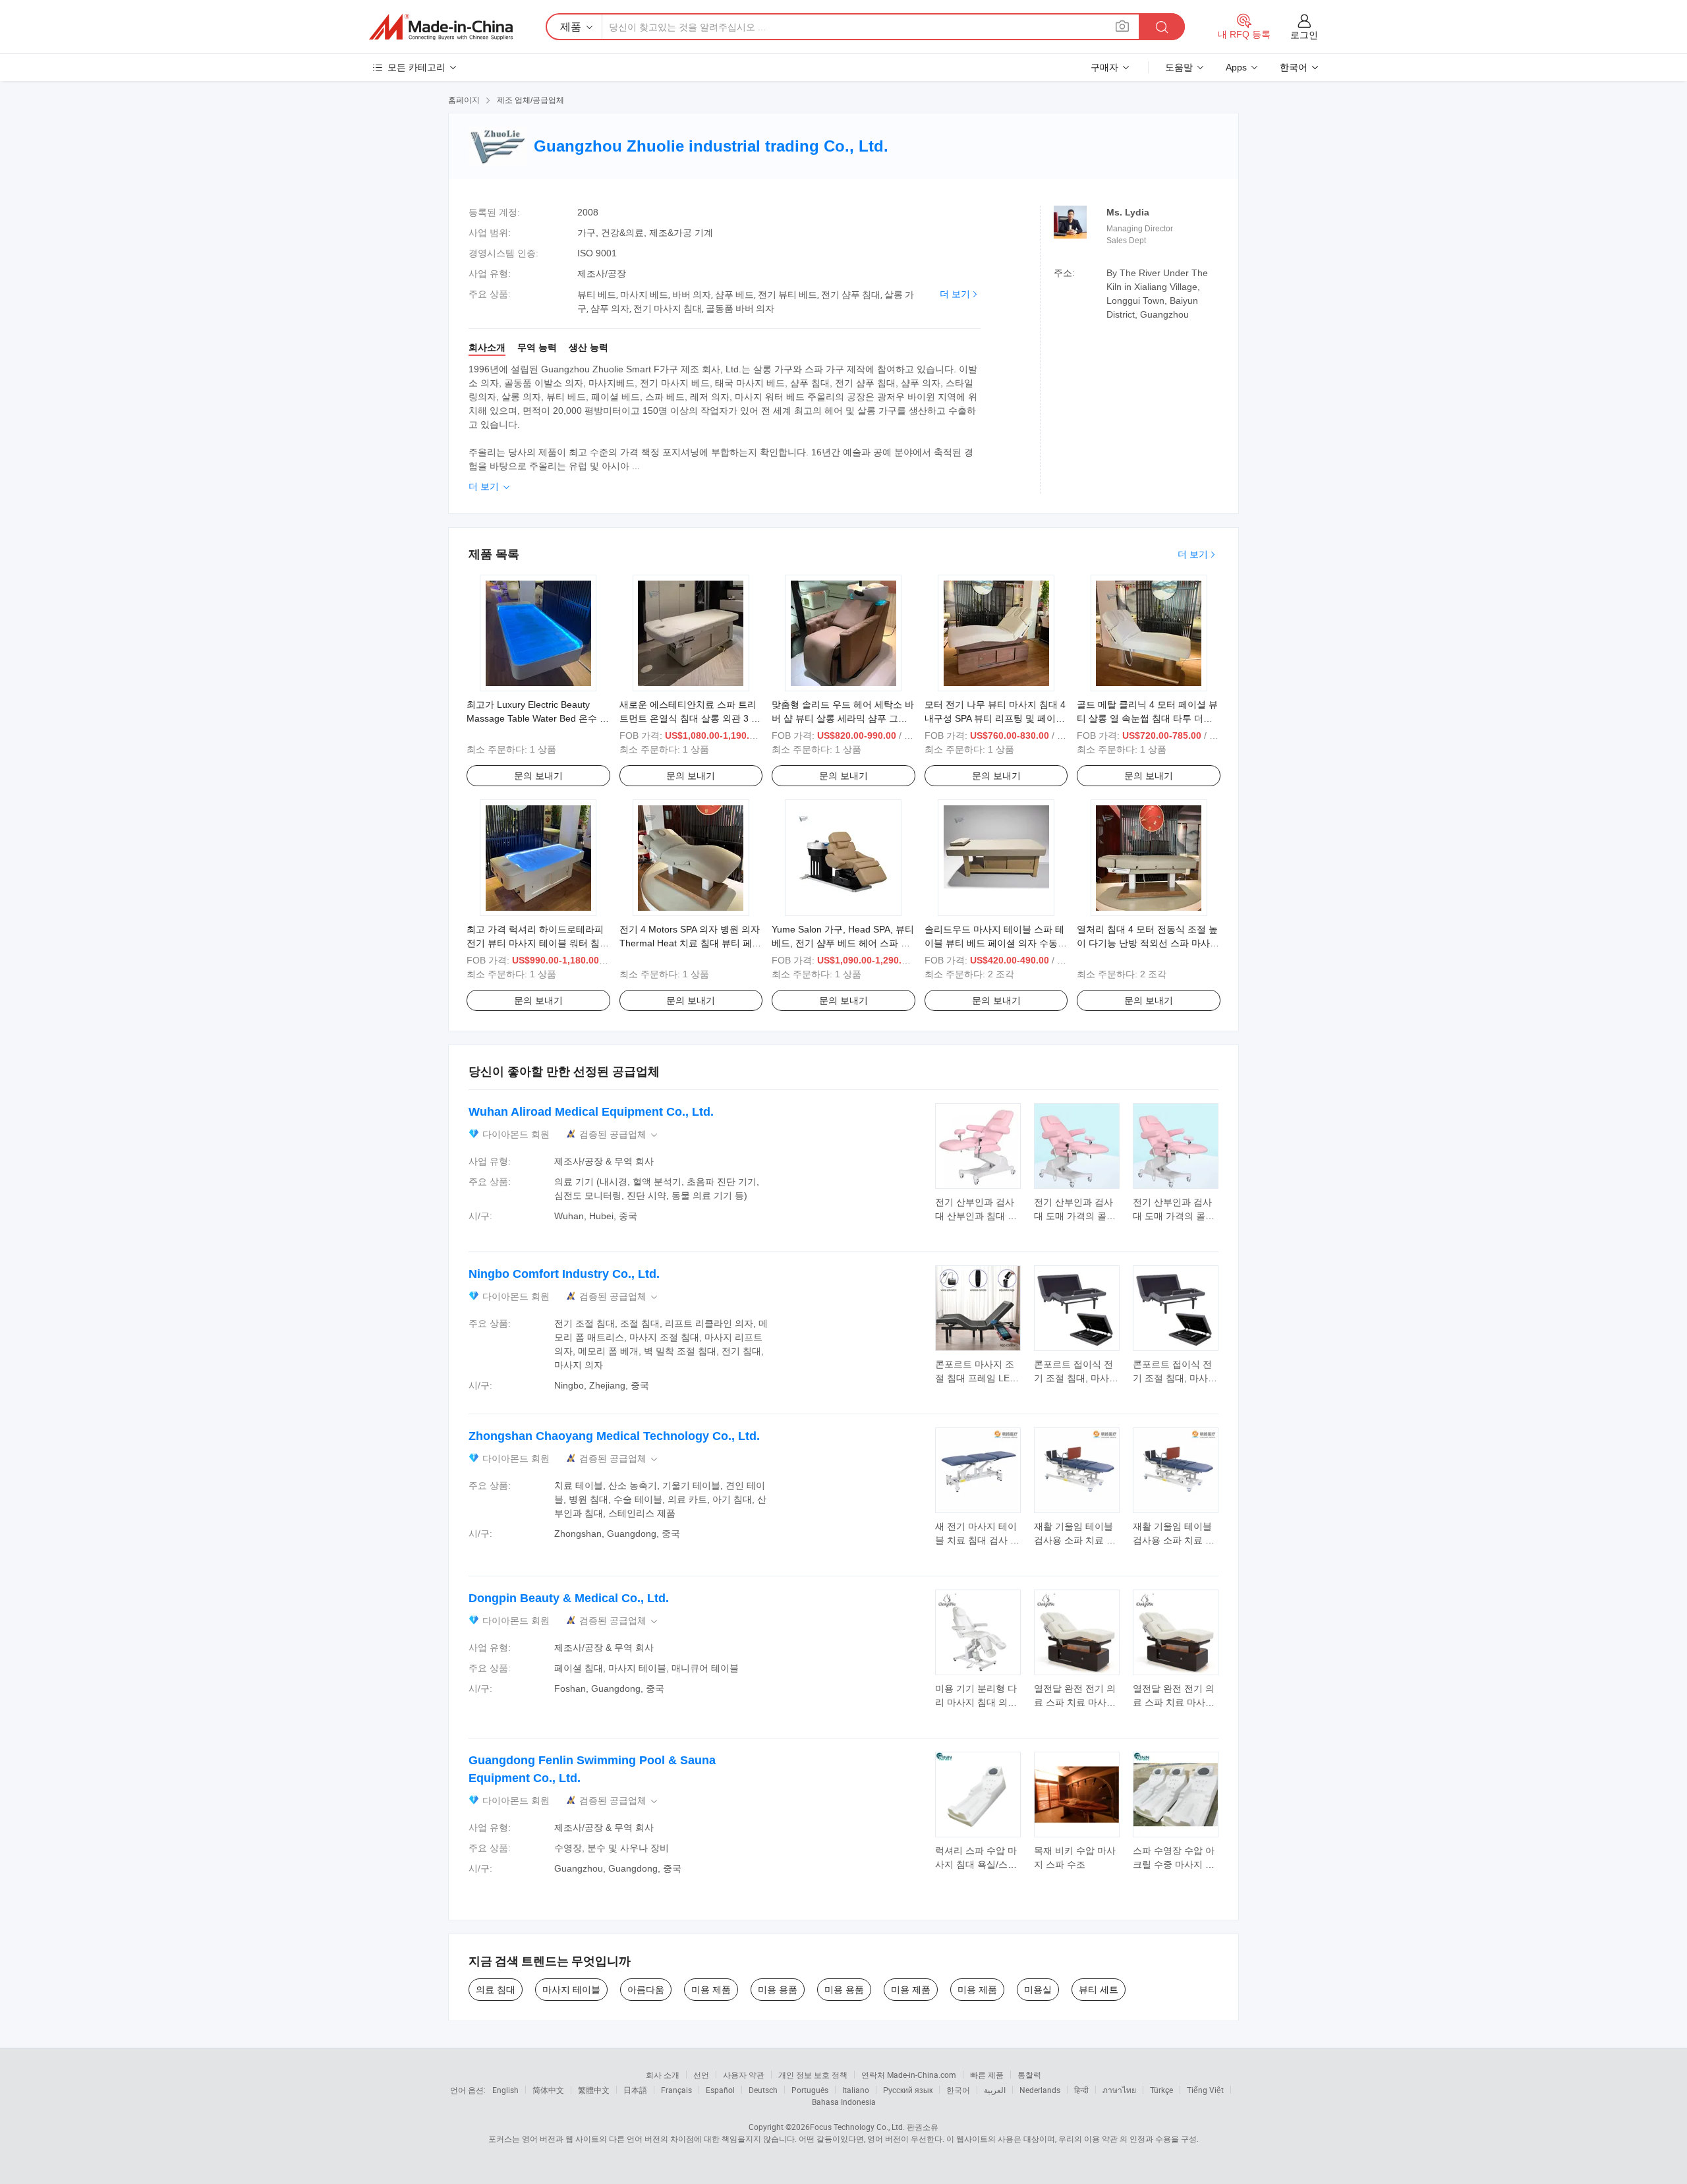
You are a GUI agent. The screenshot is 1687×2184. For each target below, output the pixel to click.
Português (810, 2090)
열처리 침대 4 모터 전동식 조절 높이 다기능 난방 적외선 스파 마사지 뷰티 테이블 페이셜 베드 (1148, 943)
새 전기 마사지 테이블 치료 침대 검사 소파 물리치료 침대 (977, 1540)
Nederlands (1040, 2090)
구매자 (1104, 67)
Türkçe (1161, 2090)
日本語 (635, 2090)
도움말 (1179, 67)
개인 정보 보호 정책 (813, 2075)
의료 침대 (496, 1990)
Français (676, 2090)
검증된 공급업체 (619, 1135)
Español (720, 2090)
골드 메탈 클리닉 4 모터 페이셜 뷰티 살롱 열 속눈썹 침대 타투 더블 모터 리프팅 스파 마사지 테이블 (1147, 718)
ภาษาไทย (1119, 2090)
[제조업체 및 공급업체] (441, 27)
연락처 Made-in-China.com (909, 2075)
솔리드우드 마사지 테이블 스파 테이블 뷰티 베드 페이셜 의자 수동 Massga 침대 (994, 943)
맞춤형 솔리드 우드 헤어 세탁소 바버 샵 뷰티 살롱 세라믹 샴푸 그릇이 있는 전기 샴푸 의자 (843, 718)
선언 (701, 2075)
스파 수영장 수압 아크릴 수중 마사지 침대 (1174, 1864)
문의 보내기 (538, 776)
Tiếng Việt (1205, 2090)
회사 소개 (663, 2075)
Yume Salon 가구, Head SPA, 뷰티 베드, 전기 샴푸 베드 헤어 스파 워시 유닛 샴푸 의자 (843, 943)
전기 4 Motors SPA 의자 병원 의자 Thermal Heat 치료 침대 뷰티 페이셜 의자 (690, 943)
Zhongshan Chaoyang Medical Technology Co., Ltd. (614, 1436)
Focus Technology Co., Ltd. (857, 2127)
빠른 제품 (987, 2075)
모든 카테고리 (416, 67)
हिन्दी (1081, 2090)
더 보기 (955, 294)
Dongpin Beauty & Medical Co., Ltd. (569, 1598)
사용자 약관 (744, 2075)
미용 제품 (711, 1990)
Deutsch (763, 2090)
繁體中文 (594, 2090)
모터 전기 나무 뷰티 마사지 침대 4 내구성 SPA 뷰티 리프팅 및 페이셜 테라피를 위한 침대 (995, 718)
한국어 (958, 2090)
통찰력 (1029, 2075)
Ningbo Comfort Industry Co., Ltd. (564, 1274)
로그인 (1304, 35)
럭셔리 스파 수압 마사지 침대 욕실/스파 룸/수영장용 (976, 1864)
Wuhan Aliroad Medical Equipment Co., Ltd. (591, 1112)
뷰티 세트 (1099, 1990)
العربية (995, 2090)
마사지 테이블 (571, 1990)
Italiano (856, 2090)
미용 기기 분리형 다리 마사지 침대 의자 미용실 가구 (976, 1702)
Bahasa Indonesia (844, 2102)
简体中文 (548, 2090)
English (505, 2090)
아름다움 (646, 1990)
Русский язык (908, 2090)
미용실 (1038, 1990)
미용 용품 (778, 1990)
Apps (1236, 67)
